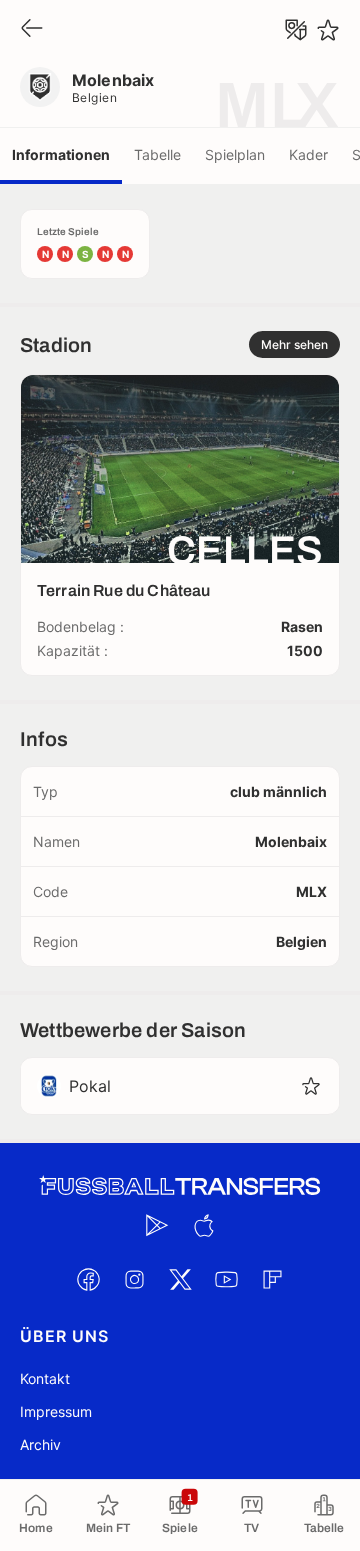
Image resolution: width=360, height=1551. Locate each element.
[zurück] (32, 29)
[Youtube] (226, 1279)
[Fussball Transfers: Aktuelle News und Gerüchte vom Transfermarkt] (180, 1186)
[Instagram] (134, 1279)
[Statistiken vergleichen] (296, 30)
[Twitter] (180, 1279)
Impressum (56, 1411)
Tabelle (157, 154)
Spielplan (235, 154)
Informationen (61, 154)
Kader (308, 154)
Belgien (94, 97)
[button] (311, 1086)
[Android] (157, 1225)
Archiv (40, 1444)
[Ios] (203, 1225)
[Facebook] (88, 1279)
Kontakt (45, 1378)
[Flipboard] (272, 1279)
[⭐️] (328, 30)
